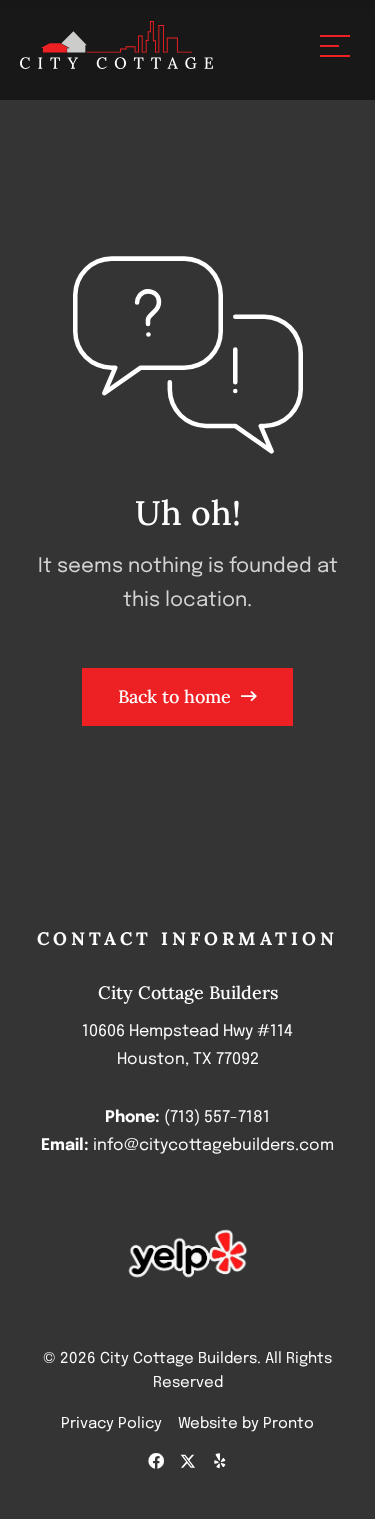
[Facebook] (156, 1461)
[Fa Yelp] (220, 1461)
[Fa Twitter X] (188, 1461)
